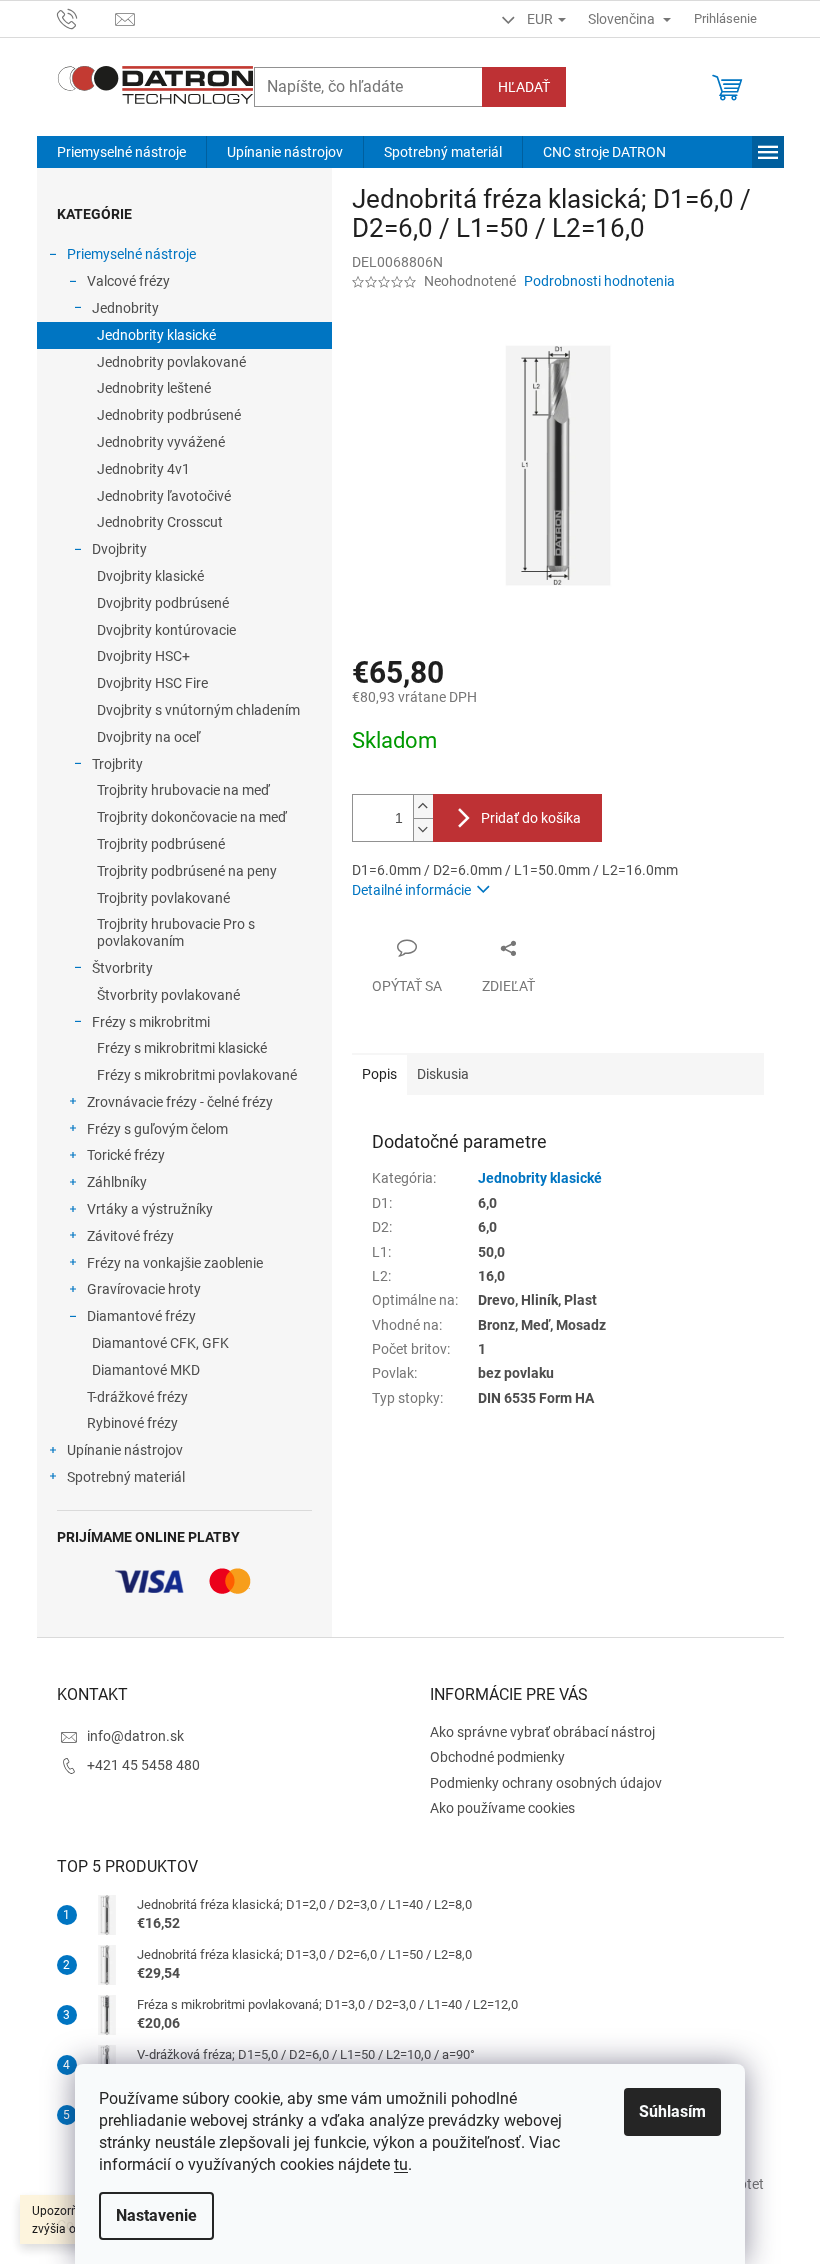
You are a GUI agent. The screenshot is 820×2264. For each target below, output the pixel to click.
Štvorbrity (122, 968)
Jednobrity (125, 308)
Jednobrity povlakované (171, 362)
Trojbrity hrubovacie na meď (183, 790)
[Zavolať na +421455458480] (86, 17)
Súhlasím (672, 2111)
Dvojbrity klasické (150, 576)
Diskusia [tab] (443, 1074)
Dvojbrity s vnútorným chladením (198, 710)
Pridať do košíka (531, 818)
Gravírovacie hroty (144, 1289)
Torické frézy (126, 1155)
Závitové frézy (130, 1236)
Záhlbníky (117, 1182)
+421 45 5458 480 (143, 1765)
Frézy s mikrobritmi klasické (182, 1048)
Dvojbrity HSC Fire (152, 683)
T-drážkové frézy (137, 1397)
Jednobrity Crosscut (160, 522)
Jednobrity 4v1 (143, 469)
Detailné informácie (411, 890)
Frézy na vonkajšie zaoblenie (175, 1263)
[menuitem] (121, 152)
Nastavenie (156, 2215)
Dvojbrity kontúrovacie (166, 630)
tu (401, 2164)
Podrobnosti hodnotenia (599, 281)
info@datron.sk (135, 1736)
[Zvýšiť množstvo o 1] (423, 806)
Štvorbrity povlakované (168, 995)
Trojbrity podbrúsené (161, 844)
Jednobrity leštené (154, 388)
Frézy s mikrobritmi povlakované (197, 1075)
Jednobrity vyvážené (161, 442)
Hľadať (524, 87)
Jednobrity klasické (156, 335)
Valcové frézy (128, 281)
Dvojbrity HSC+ (143, 656)
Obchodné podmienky (497, 1757)
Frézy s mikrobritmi (151, 1022)
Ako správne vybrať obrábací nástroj (542, 1732)
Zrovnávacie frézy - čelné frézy (180, 1102)
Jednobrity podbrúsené (169, 415)
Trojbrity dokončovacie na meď (192, 817)
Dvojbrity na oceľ (148, 737)
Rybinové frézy (132, 1423)
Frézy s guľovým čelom (157, 1129)
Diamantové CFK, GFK (160, 1343)
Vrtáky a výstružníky (150, 1209)
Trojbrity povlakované (163, 898)
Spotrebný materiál (126, 1477)
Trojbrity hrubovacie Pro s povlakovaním (176, 932)
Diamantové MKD (146, 1370)
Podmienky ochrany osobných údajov (546, 1783)
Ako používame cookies (502, 1808)
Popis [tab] (379, 1074)
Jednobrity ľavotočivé (164, 496)
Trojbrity (117, 764)
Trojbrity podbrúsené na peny (187, 871)
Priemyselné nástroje (131, 254)
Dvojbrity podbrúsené (163, 603)
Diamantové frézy (141, 1316)
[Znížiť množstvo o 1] (423, 829)
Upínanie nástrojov (125, 1450)
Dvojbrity (119, 549)
